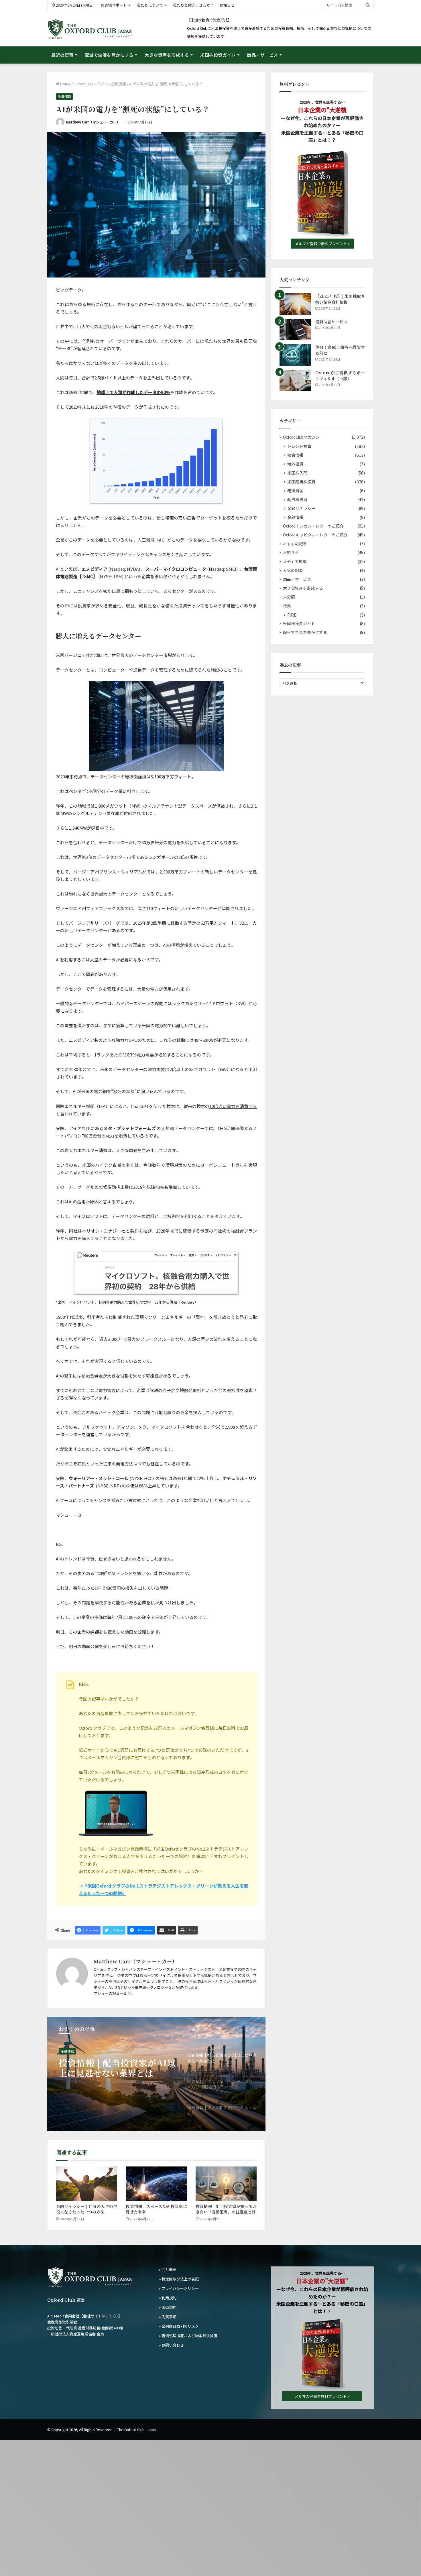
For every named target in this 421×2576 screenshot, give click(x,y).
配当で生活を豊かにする (109, 55)
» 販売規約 (168, 2307)
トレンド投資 (71, 2051)
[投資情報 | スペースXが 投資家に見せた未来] (156, 2184)
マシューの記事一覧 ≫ (113, 1993)
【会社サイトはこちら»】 (101, 2316)
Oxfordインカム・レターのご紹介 (313, 526)
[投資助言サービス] (295, 329)
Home (65, 84)
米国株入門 (297, 473)
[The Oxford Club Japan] (90, 29)
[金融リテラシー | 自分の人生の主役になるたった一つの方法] (87, 2184)
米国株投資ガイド (218, 55)
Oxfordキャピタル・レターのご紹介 (315, 535)
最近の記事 (62, 55)
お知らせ (227, 5)
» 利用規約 (168, 2298)
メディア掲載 (295, 561)
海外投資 (295, 464)
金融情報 (295, 517)
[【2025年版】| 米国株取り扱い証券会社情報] (295, 304)
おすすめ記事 (295, 544)
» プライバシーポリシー (179, 2288)
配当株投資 (297, 499)
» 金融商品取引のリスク (179, 2326)
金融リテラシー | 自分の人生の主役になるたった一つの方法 (87, 2209)
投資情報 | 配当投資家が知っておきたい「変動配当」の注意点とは (226, 2209)
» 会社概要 (168, 2269)
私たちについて (150, 5)
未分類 (289, 597)
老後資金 (295, 490)
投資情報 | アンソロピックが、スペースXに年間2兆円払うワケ (117, 2068)
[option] (156, 2074)
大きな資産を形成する (167, 55)
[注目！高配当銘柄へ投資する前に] (295, 355)
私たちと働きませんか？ (193, 5)
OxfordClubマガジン (91, 84)
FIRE (292, 615)
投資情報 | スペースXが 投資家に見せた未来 (156, 2209)
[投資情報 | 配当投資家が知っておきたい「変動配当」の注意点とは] (226, 2184)
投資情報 (119, 84)
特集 (287, 606)
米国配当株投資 (301, 482)
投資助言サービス (331, 322)
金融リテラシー (301, 508)
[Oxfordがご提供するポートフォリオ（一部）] (295, 380)
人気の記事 (293, 570)
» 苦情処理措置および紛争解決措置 (188, 2336)
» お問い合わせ (171, 2345)
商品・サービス (262, 55)
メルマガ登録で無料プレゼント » (322, 244)
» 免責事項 (168, 2317)
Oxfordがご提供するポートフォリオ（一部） (340, 376)
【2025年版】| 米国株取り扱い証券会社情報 (340, 299)
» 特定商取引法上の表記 (179, 2279)
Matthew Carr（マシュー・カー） (93, 122)
